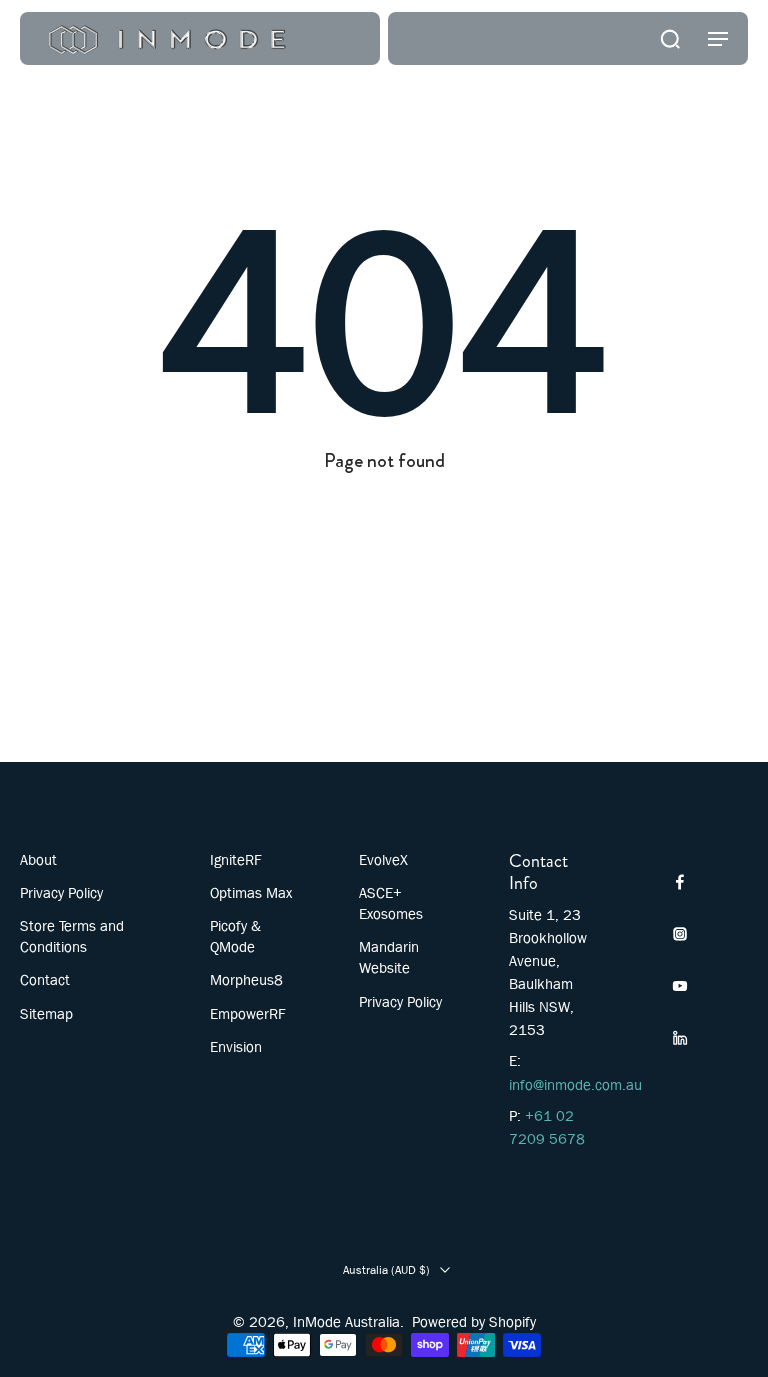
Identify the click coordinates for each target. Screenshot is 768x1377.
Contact (45, 980)
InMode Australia (346, 1322)
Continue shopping (384, 495)
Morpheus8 (246, 980)
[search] (670, 38)
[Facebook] (680, 882)
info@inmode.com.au (575, 1085)
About (38, 860)
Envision (236, 1047)
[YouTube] (680, 986)
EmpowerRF (248, 1014)
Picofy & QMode (235, 936)
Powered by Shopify (474, 1322)
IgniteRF (236, 860)
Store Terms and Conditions (72, 936)
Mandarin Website (389, 957)
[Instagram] (680, 934)
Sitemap (46, 1014)
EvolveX (383, 860)
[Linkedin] (680, 1038)
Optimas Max (251, 893)
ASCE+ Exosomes (391, 903)
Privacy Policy (61, 893)
